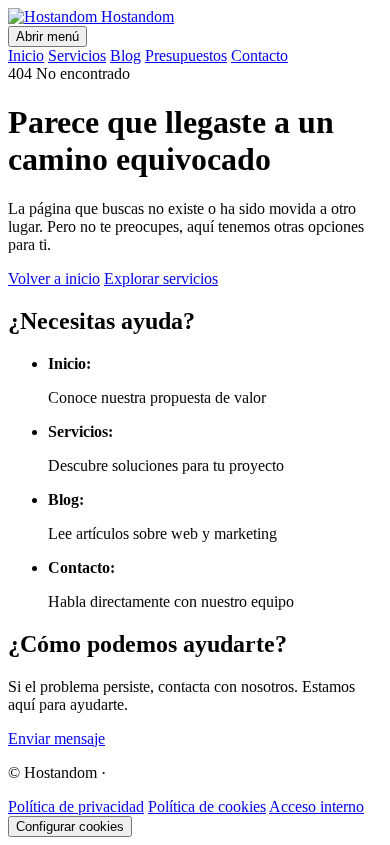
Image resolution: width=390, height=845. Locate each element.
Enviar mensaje (56, 738)
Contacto (259, 55)
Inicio (26, 55)
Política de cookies (207, 806)
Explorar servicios (161, 278)
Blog (125, 55)
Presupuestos (186, 55)
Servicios (77, 55)
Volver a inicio (54, 278)
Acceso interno (316, 806)
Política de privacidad (76, 806)
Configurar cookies (70, 826)
